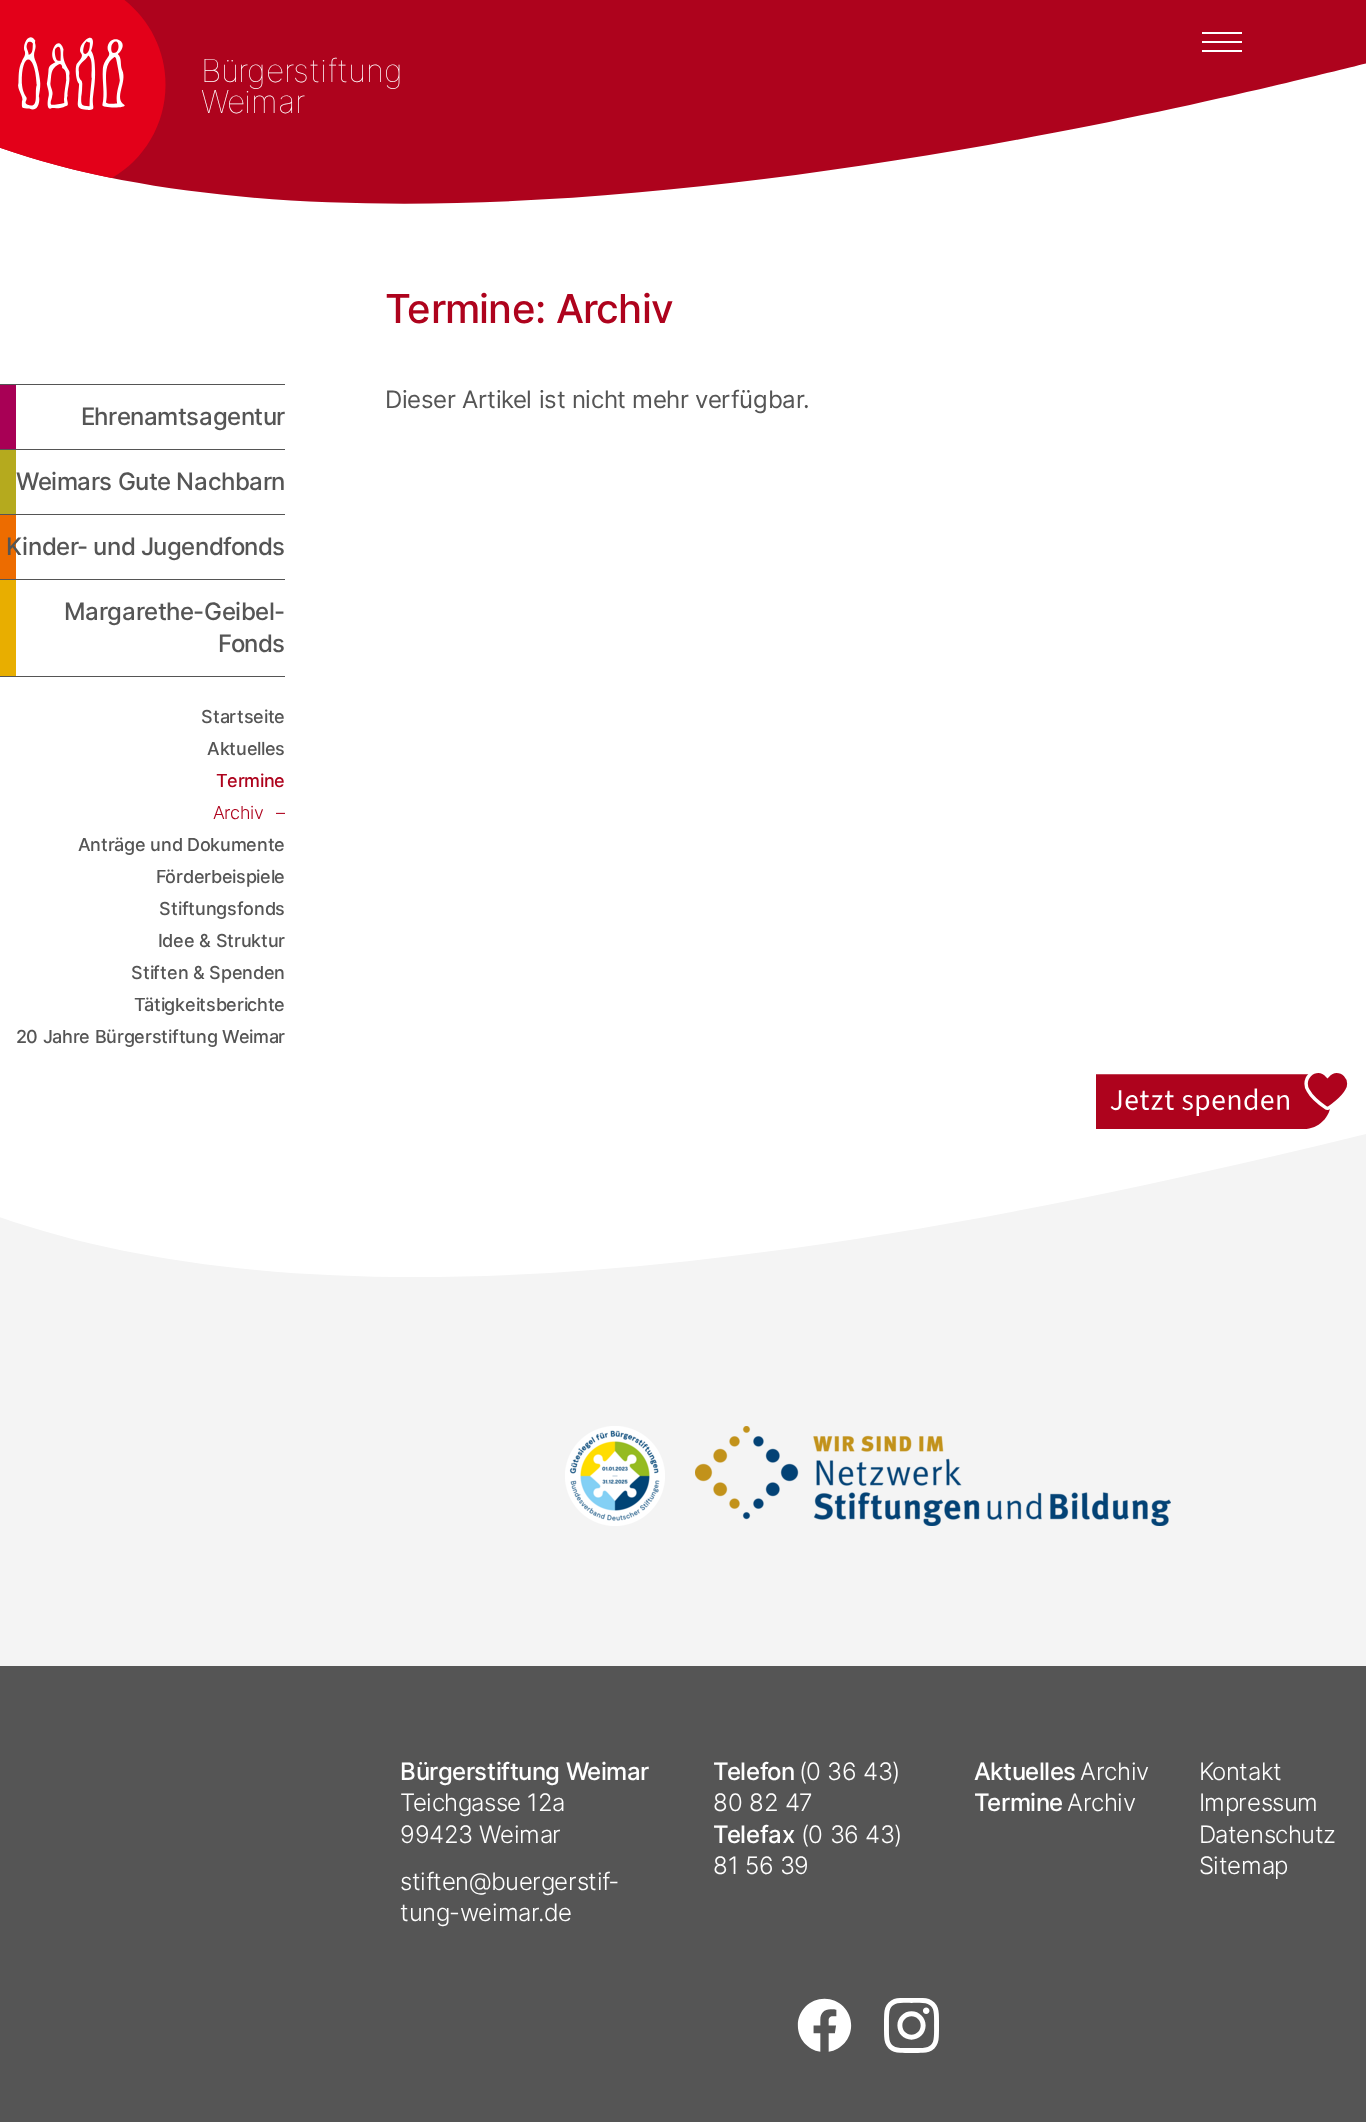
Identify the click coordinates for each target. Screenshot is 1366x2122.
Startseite (243, 716)
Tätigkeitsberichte (209, 1004)
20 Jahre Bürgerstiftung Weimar (150, 1036)
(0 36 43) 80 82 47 (806, 1787)
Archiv (241, 812)
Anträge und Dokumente (181, 844)
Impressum (1258, 1802)
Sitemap (1243, 1865)
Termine (250, 780)
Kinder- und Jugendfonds (145, 546)
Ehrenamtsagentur (183, 416)
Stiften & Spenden (208, 972)
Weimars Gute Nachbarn (150, 481)
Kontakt (1240, 1771)
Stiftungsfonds (222, 908)
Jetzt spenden (1223, 1084)
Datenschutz (1267, 1834)
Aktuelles (246, 748)
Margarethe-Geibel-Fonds (174, 627)
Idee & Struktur (221, 940)
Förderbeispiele (220, 876)
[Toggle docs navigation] (1222, 40)
